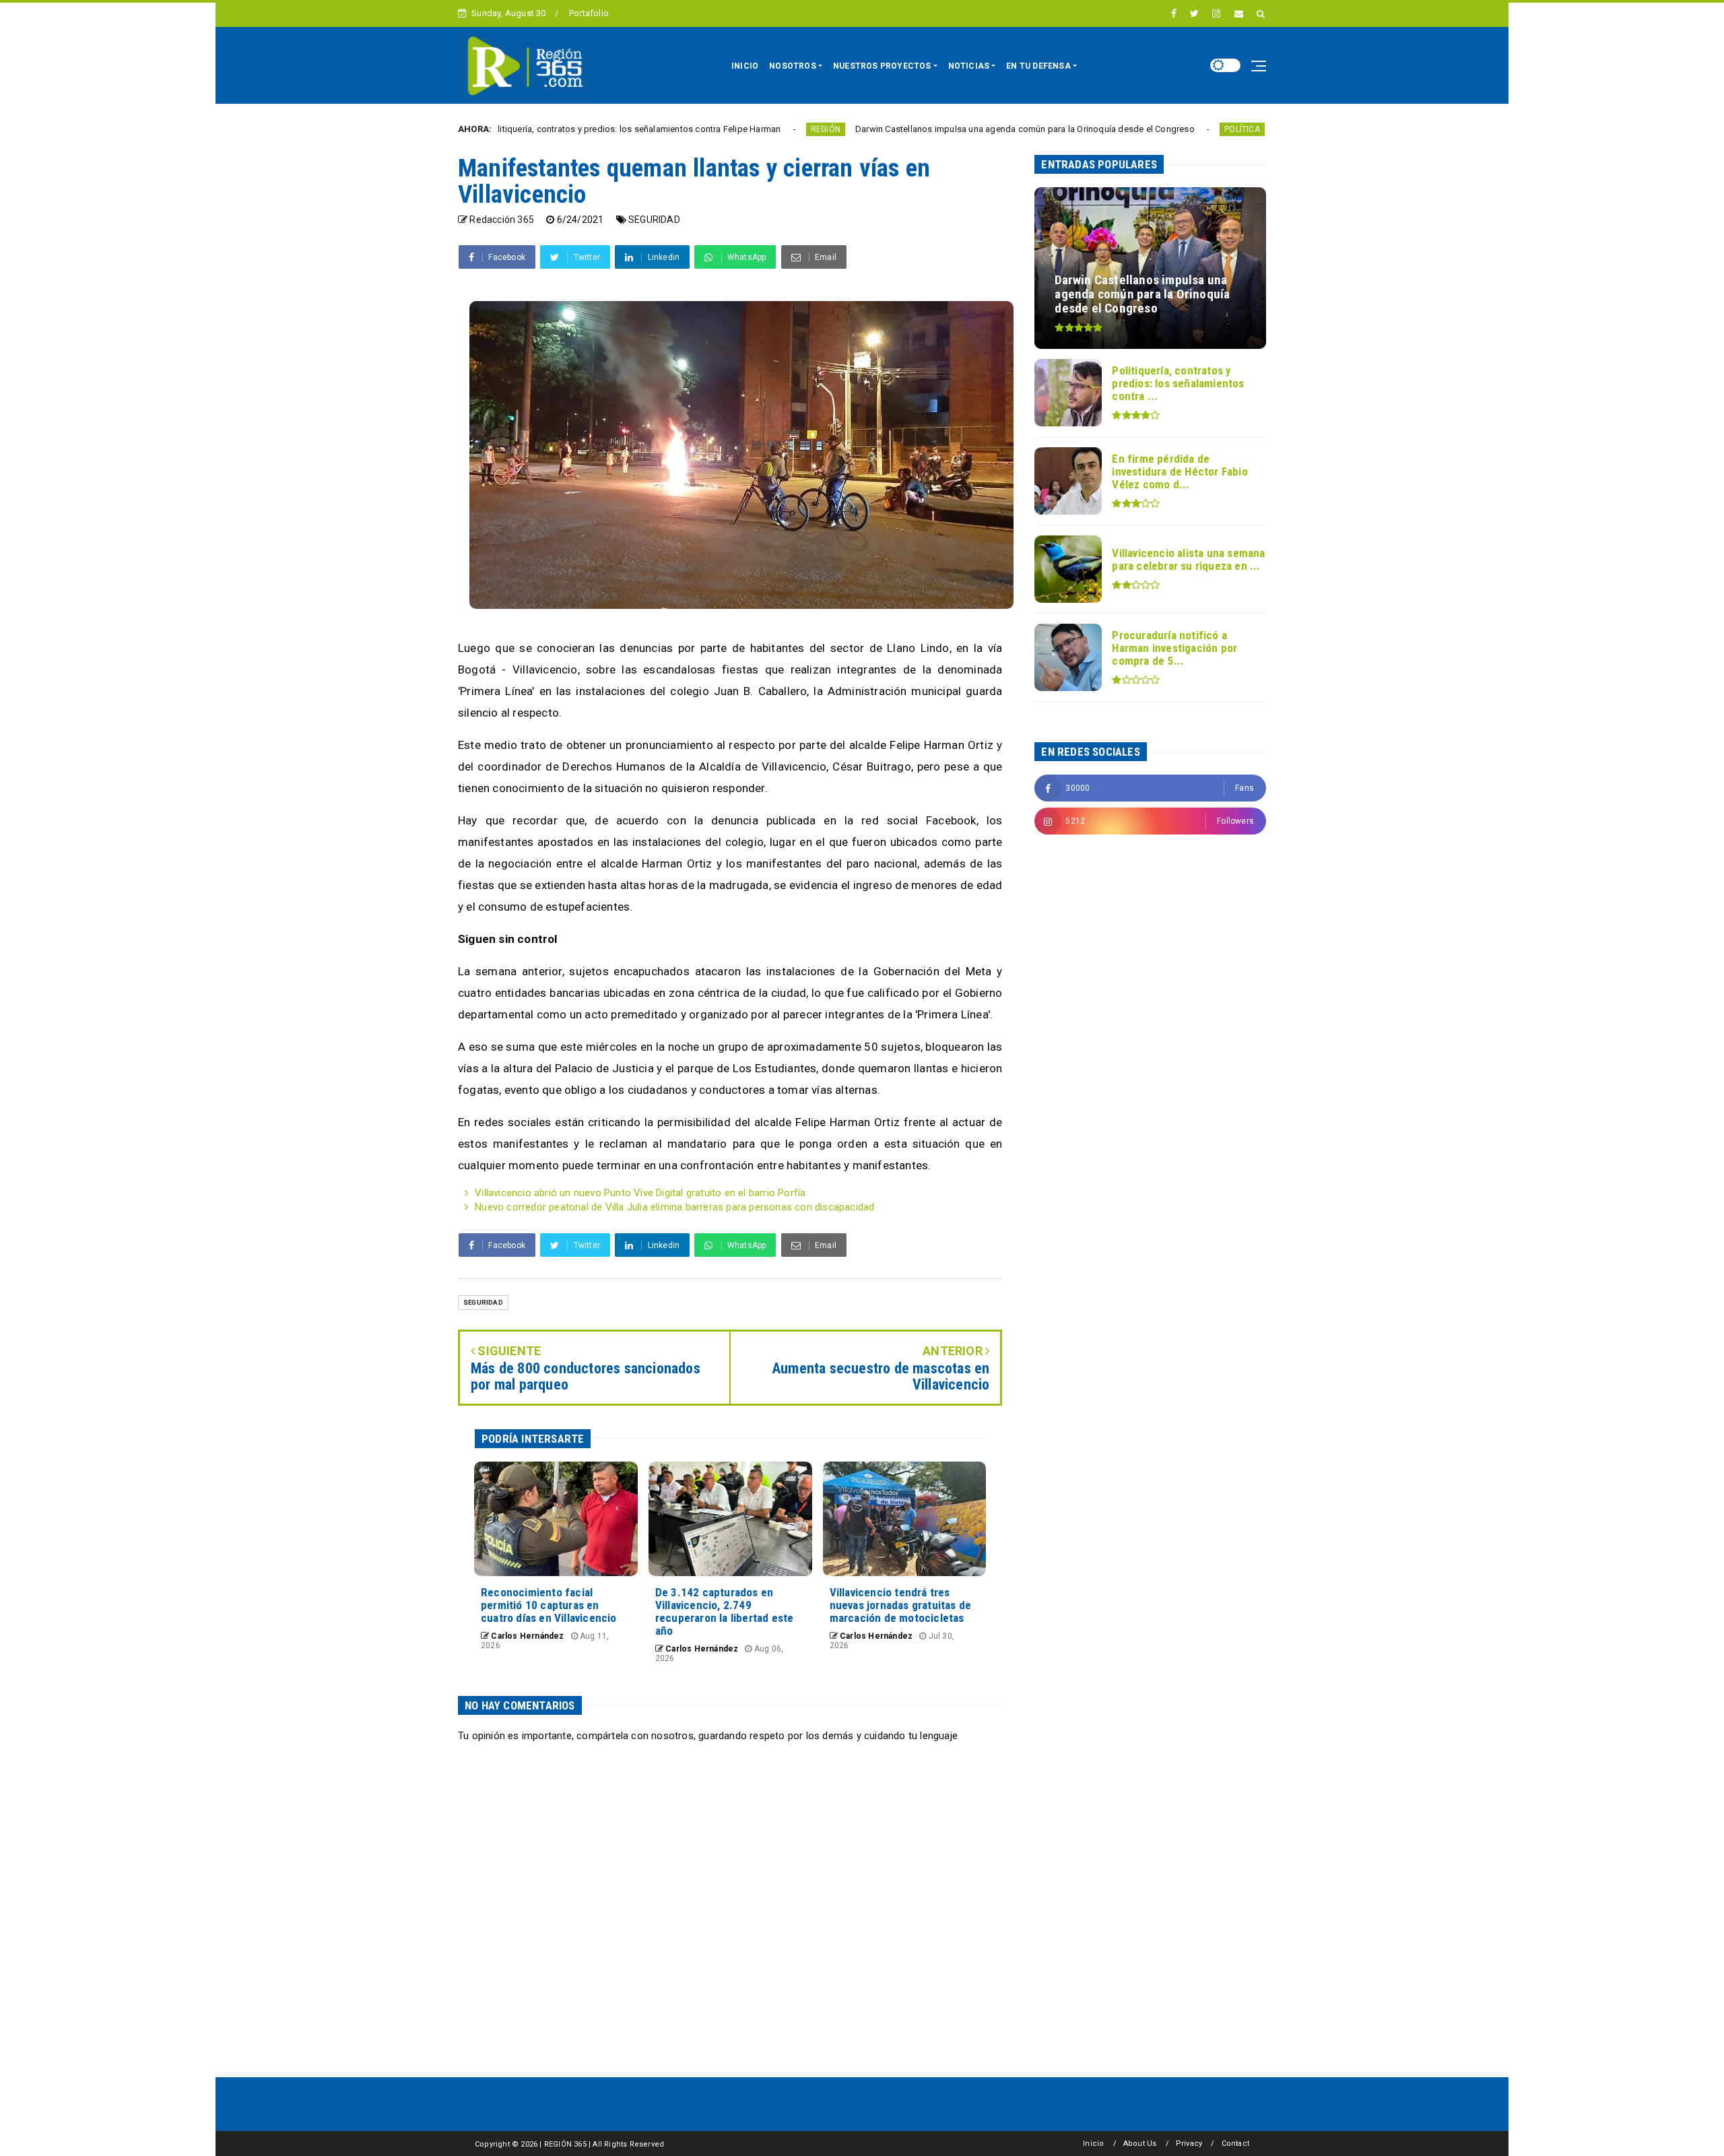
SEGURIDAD (654, 220)
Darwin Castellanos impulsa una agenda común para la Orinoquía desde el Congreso (908, 129)
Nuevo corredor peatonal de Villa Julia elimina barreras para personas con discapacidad (674, 1207)
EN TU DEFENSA (1038, 66)
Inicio (1093, 2144)
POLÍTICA (1126, 129)
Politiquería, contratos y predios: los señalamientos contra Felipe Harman (517, 129)
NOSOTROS (793, 66)
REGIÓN (708, 129)
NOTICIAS (969, 66)
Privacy (1189, 2144)
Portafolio (589, 13)
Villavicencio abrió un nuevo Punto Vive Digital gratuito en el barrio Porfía (640, 1193)
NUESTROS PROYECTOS (882, 66)
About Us (1140, 2144)
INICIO (745, 66)
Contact (1235, 2144)
